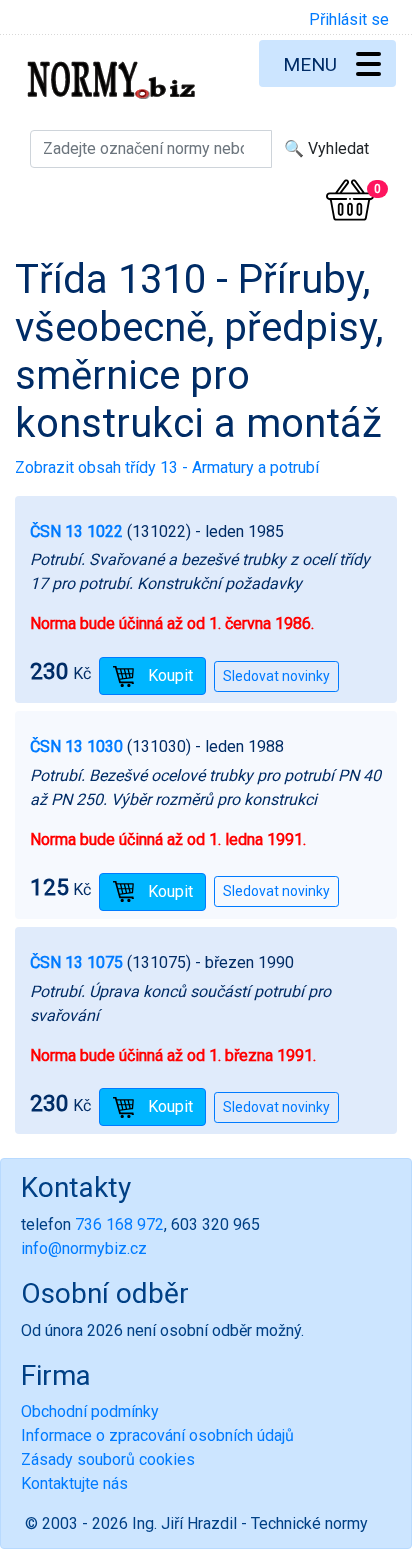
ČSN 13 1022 (76, 531)
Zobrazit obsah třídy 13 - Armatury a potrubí (167, 467)
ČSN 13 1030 (76, 746)
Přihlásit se (349, 19)
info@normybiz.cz (84, 1248)
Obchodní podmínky (90, 1411)
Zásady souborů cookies (108, 1459)
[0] (350, 200)
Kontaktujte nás (74, 1483)
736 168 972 (119, 1224)
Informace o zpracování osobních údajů (157, 1435)
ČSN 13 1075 (76, 962)
